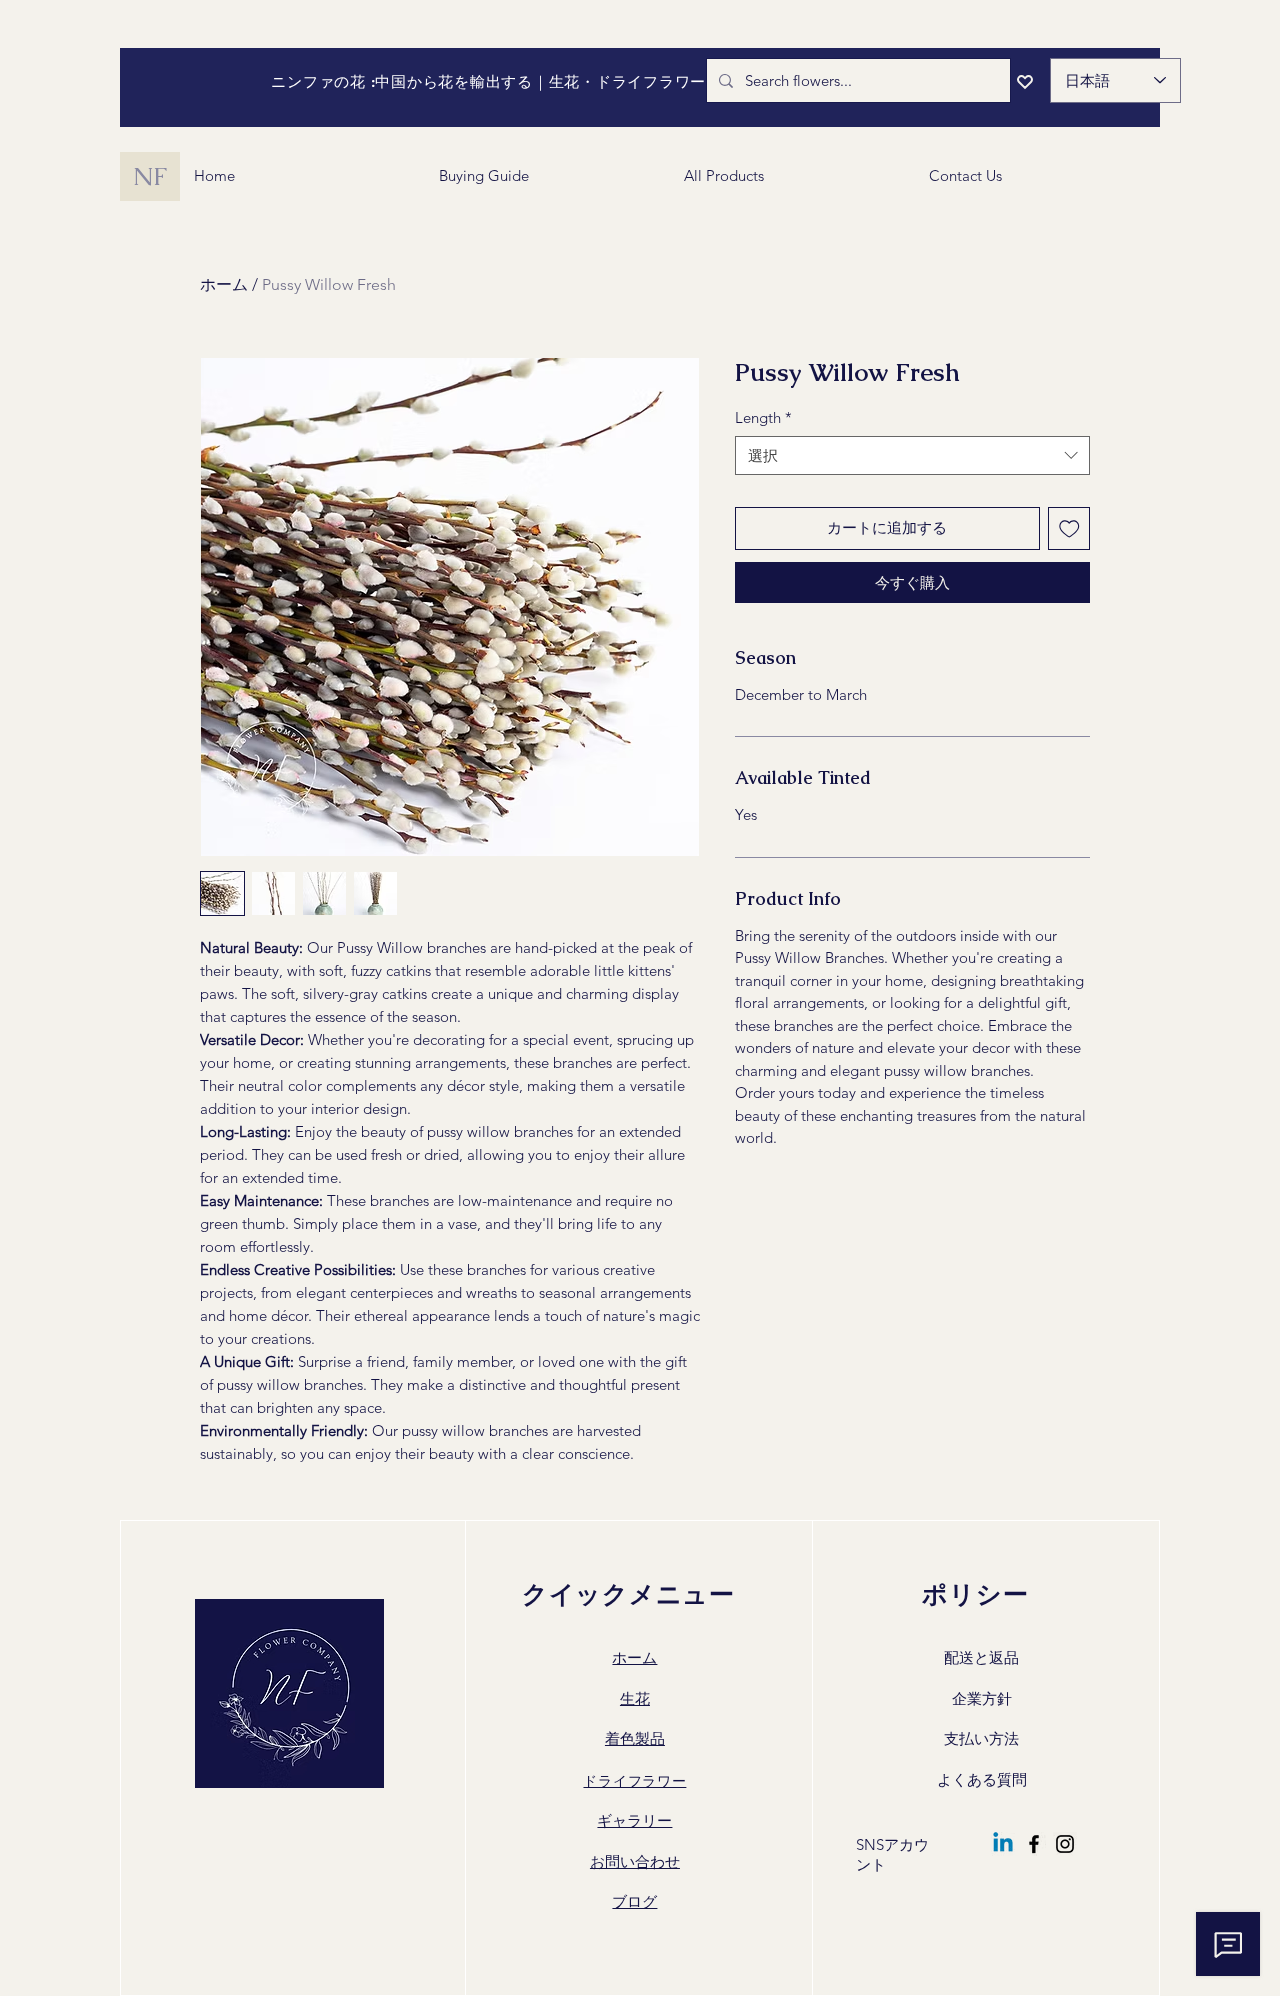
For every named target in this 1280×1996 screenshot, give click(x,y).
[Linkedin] (1003, 1844)
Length (763, 417)
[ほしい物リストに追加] (1069, 528)
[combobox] (912, 455)
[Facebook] (1034, 1844)
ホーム (224, 284)
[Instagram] (1065, 1844)
